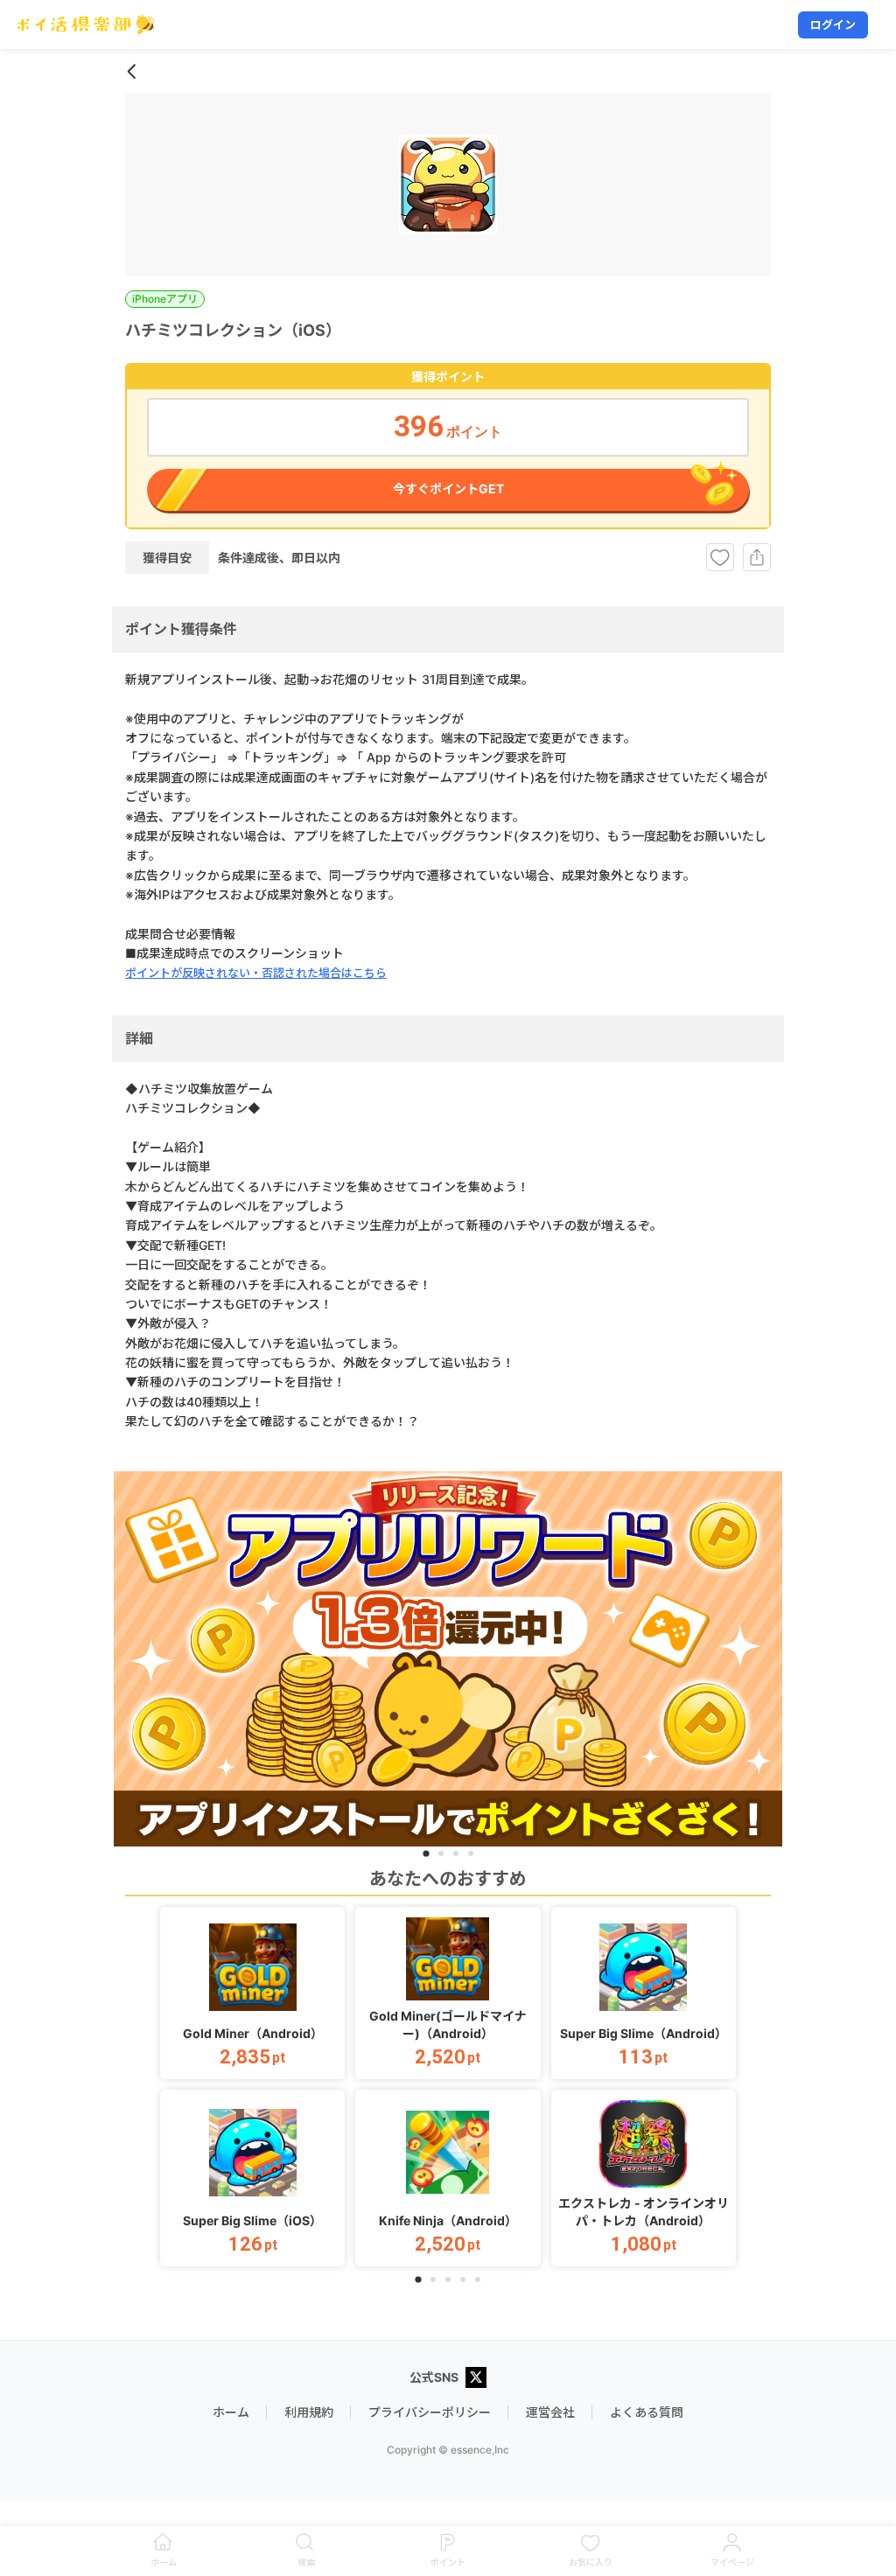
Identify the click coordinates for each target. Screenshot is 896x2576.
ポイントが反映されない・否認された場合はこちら (256, 973)
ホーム (231, 2412)
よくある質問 (647, 2412)
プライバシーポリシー (430, 2412)
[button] (252, 1993)
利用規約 (309, 2412)
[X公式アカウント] (476, 2379)
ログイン (833, 24)
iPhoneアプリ (165, 299)
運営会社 (550, 2412)
